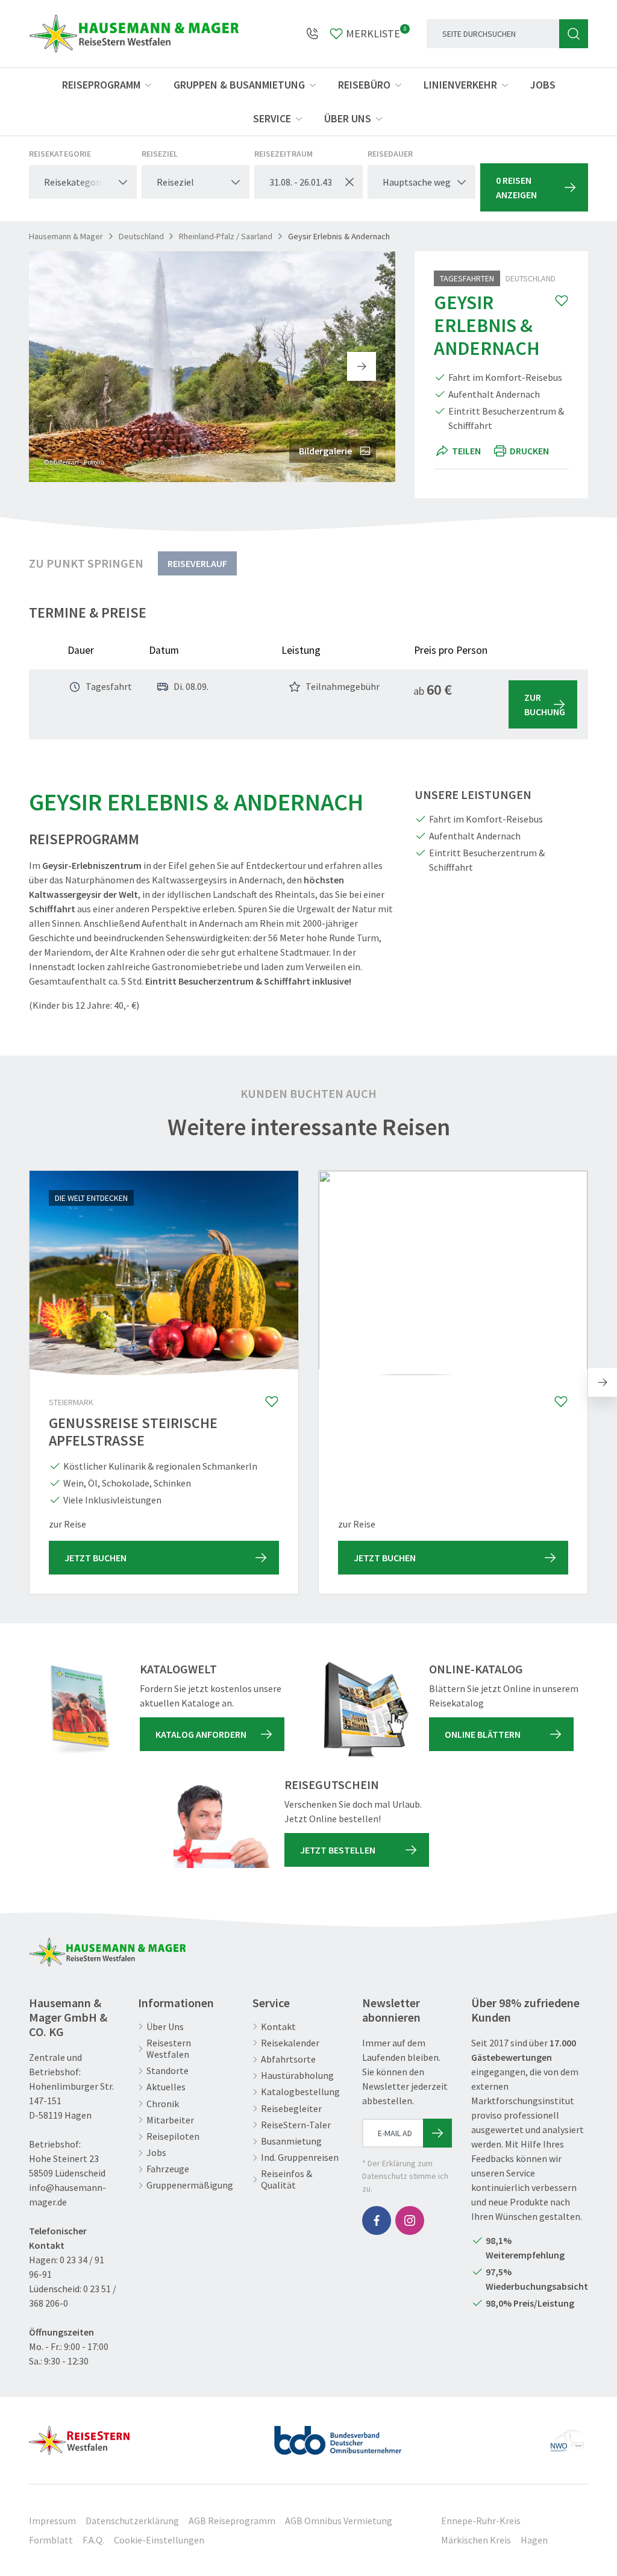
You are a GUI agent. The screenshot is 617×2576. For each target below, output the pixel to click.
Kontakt (278, 2027)
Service (272, 118)
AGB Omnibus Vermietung (339, 2521)
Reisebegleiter (291, 2109)
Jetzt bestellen (338, 1850)
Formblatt (51, 2540)
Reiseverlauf (197, 563)
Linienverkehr (460, 85)
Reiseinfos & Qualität (287, 2180)
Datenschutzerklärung (132, 2521)
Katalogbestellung (300, 2092)
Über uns (348, 118)
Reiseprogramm (101, 85)
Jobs (543, 85)
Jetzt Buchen (96, 1558)
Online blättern (483, 1734)
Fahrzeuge (168, 2169)
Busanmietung (291, 2141)
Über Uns (165, 2027)
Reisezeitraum (283, 154)
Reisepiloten (173, 2136)
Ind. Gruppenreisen (300, 2158)
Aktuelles (166, 2087)
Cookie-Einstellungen (159, 2540)
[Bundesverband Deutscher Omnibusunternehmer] (338, 2436)
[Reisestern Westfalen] (79, 2436)
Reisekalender (290, 2043)
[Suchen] (574, 34)
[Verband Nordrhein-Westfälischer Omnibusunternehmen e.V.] (567, 2436)
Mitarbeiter (170, 2120)
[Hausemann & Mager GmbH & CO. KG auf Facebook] (377, 2220)
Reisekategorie (60, 154)
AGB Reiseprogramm (232, 2521)
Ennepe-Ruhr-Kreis (481, 2521)
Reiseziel (160, 154)
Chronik (163, 2104)
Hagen (534, 2540)
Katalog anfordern (201, 1734)
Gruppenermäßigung (190, 2185)
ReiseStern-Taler (296, 2125)
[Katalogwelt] (77, 1710)
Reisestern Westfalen (169, 2049)
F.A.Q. (93, 2540)
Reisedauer (390, 154)
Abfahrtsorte (288, 2059)
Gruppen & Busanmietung (239, 85)
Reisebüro (364, 85)
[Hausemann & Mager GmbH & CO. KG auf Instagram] (410, 2220)
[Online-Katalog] (366, 1710)
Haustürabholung (297, 2076)
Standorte (168, 2071)
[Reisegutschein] (222, 1826)
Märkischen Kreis (476, 2540)
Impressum (52, 2521)
